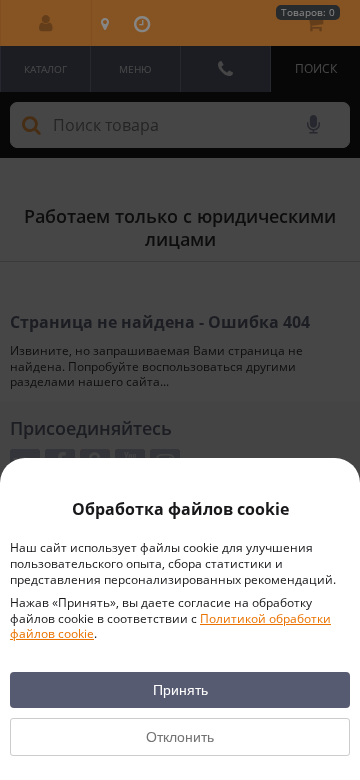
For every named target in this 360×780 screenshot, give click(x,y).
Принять (180, 690)
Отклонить (180, 737)
